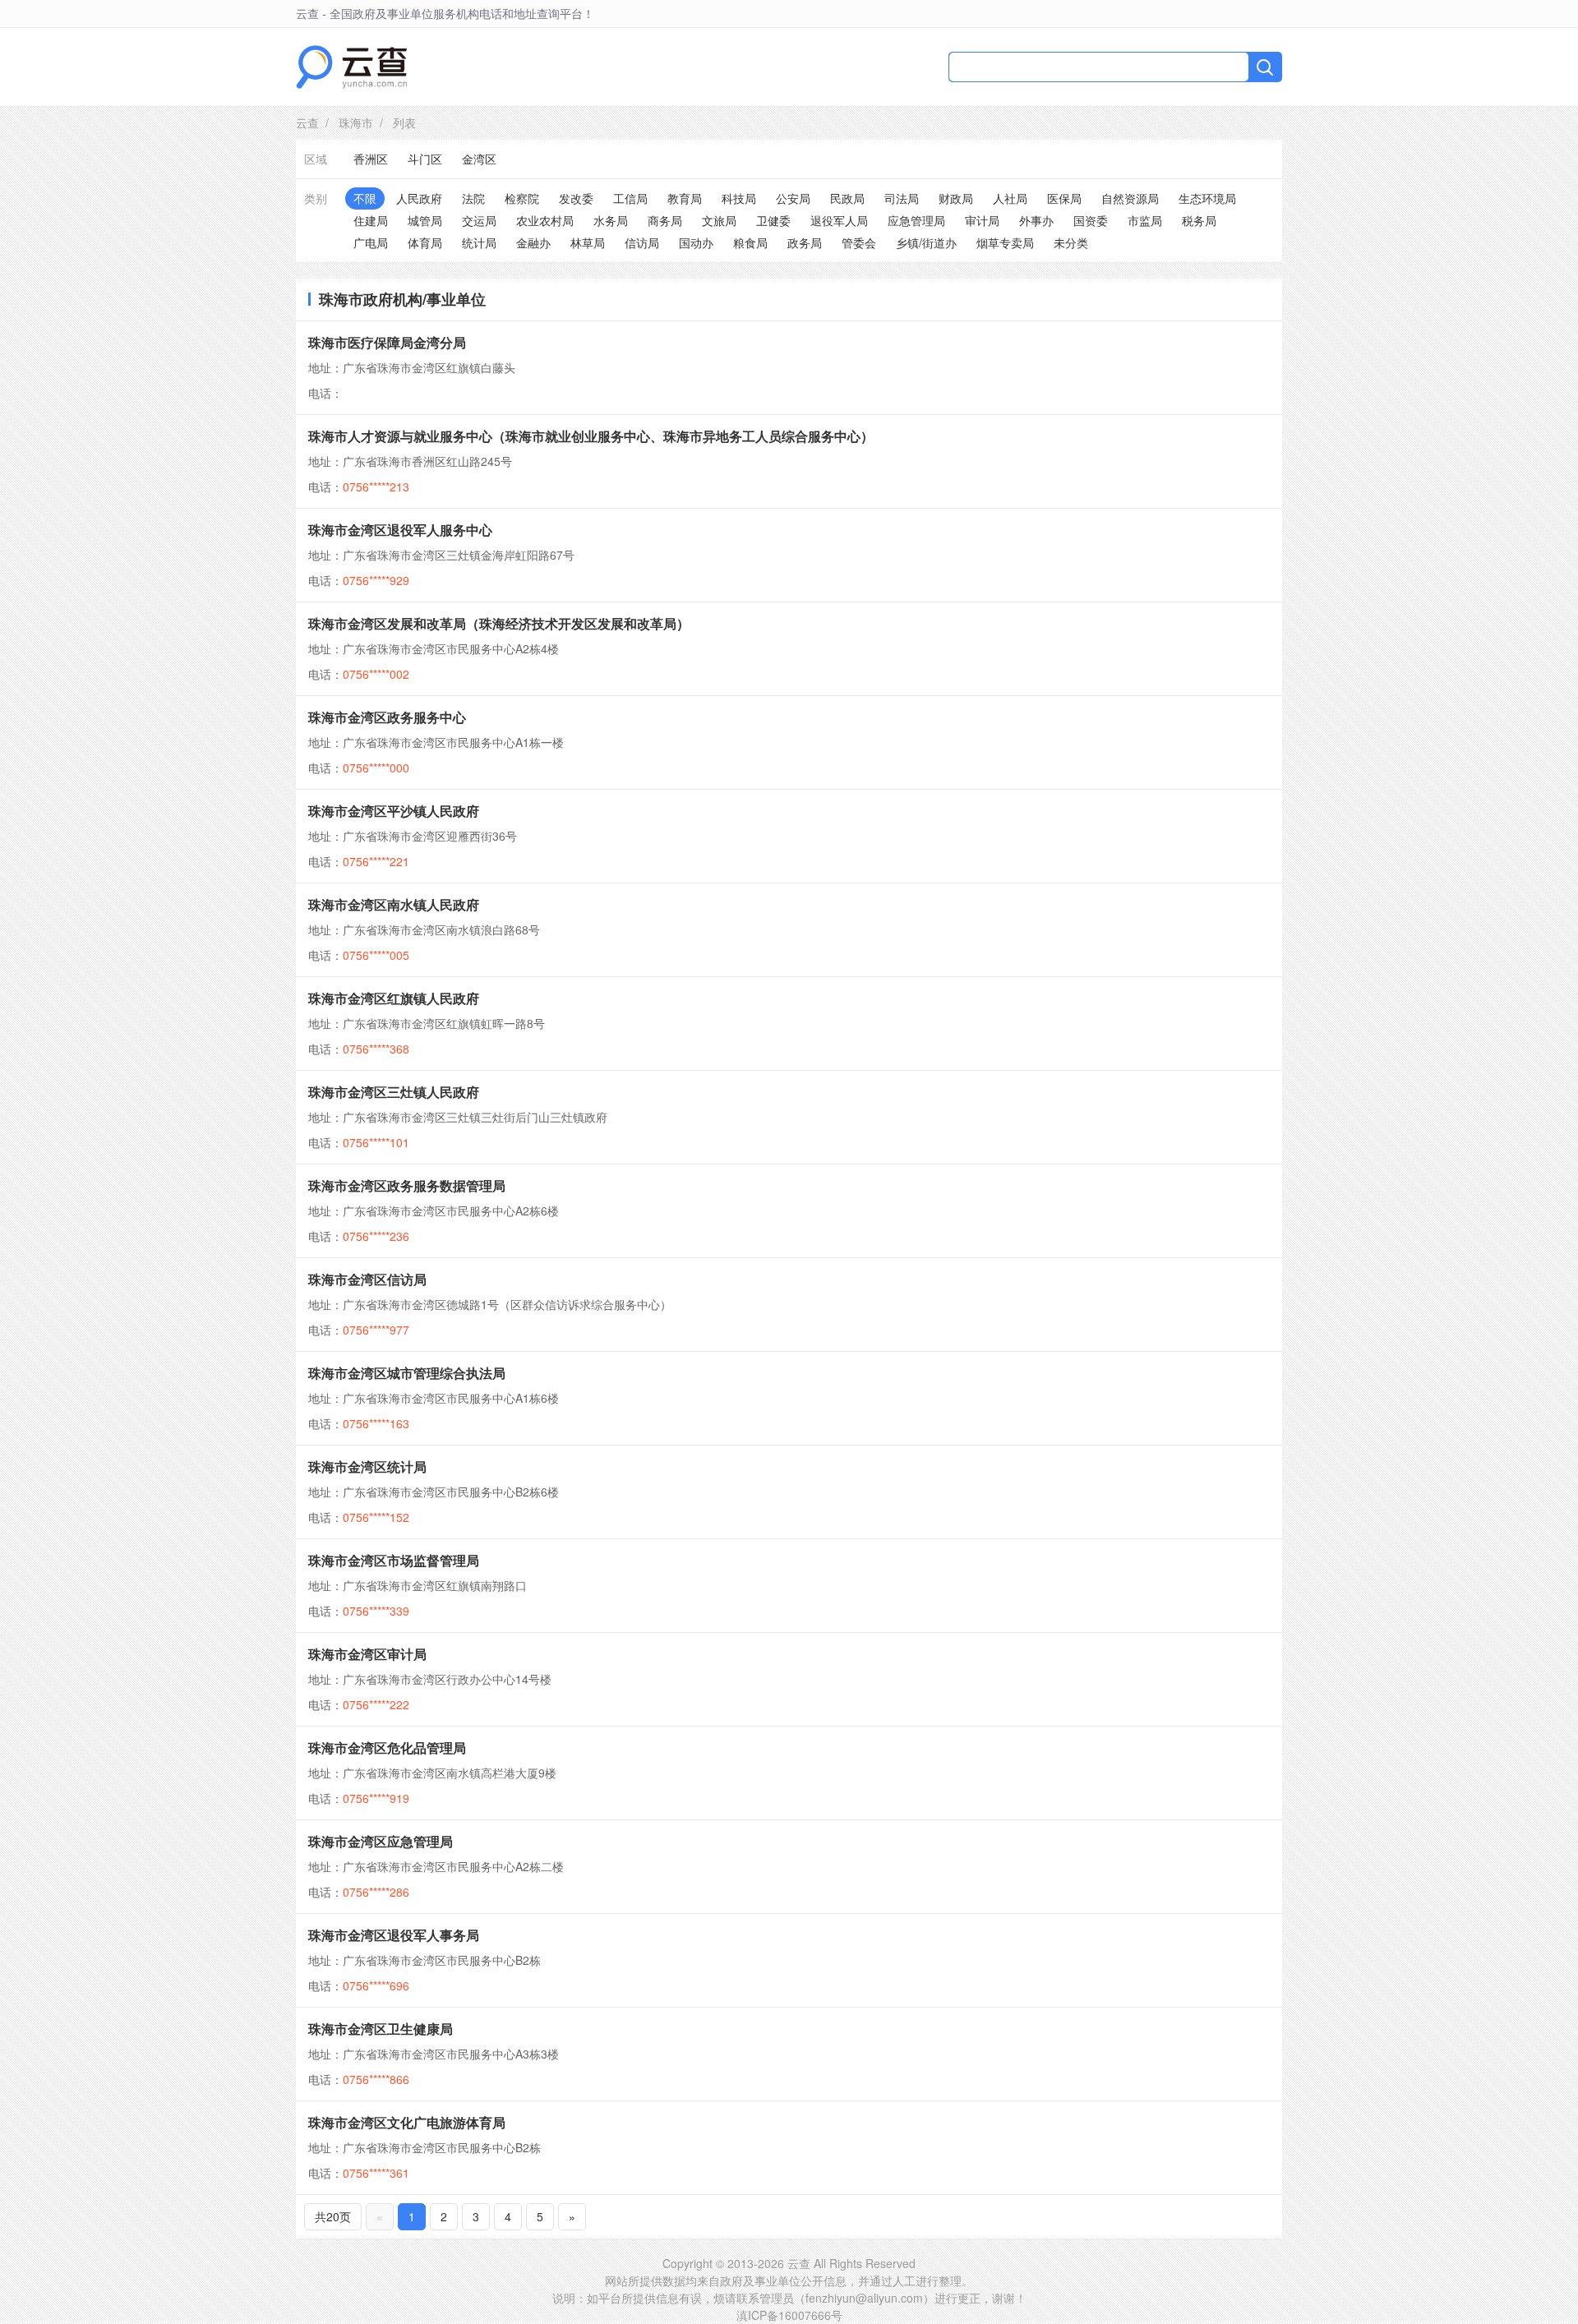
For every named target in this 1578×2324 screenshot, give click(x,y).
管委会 (859, 242)
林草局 (588, 242)
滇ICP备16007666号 (789, 2315)
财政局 (956, 198)
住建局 (371, 220)
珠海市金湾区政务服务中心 (387, 717)
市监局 (1145, 220)
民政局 (847, 198)
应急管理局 (916, 220)
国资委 (1091, 220)
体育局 (425, 242)
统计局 (479, 242)
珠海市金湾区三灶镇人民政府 (394, 1092)
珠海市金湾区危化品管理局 (387, 1748)
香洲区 (371, 159)
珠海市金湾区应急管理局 (381, 1841)
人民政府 (419, 198)
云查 (307, 122)
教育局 (685, 198)
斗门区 (425, 159)
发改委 (576, 198)
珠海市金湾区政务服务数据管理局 (407, 1185)
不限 (365, 198)
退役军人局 (839, 220)
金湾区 (479, 159)
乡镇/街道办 (926, 242)
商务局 (665, 220)
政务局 (805, 242)
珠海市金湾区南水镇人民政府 (394, 904)
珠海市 (356, 122)
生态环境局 (1207, 198)
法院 (473, 198)
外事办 (1036, 220)
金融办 (533, 242)
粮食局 (750, 242)
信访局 (642, 242)
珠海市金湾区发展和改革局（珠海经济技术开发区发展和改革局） (499, 623)
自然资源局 (1130, 198)
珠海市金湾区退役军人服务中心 (400, 530)
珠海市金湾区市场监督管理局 (394, 1560)
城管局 (425, 220)
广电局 (371, 242)
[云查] (351, 67)
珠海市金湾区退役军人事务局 (394, 1935)
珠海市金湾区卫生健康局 (381, 2029)
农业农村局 (545, 220)
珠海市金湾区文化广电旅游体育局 (407, 2122)
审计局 (982, 220)
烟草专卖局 (1005, 242)
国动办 (696, 242)
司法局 (902, 198)
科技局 (739, 198)
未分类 (1071, 242)
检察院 (522, 198)
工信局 (630, 198)
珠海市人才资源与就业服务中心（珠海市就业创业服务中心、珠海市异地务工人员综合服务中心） (591, 436)
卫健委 (773, 220)
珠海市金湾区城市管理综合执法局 (407, 1373)
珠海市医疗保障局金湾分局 (387, 342)
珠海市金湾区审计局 (367, 1654)
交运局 (479, 220)
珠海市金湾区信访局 (367, 1279)
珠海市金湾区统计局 (367, 1466)
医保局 (1064, 198)
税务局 (1199, 220)
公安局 (793, 198)
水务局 (611, 220)
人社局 (1010, 198)
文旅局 (719, 220)
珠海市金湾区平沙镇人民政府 (394, 811)
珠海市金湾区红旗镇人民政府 (394, 998)
